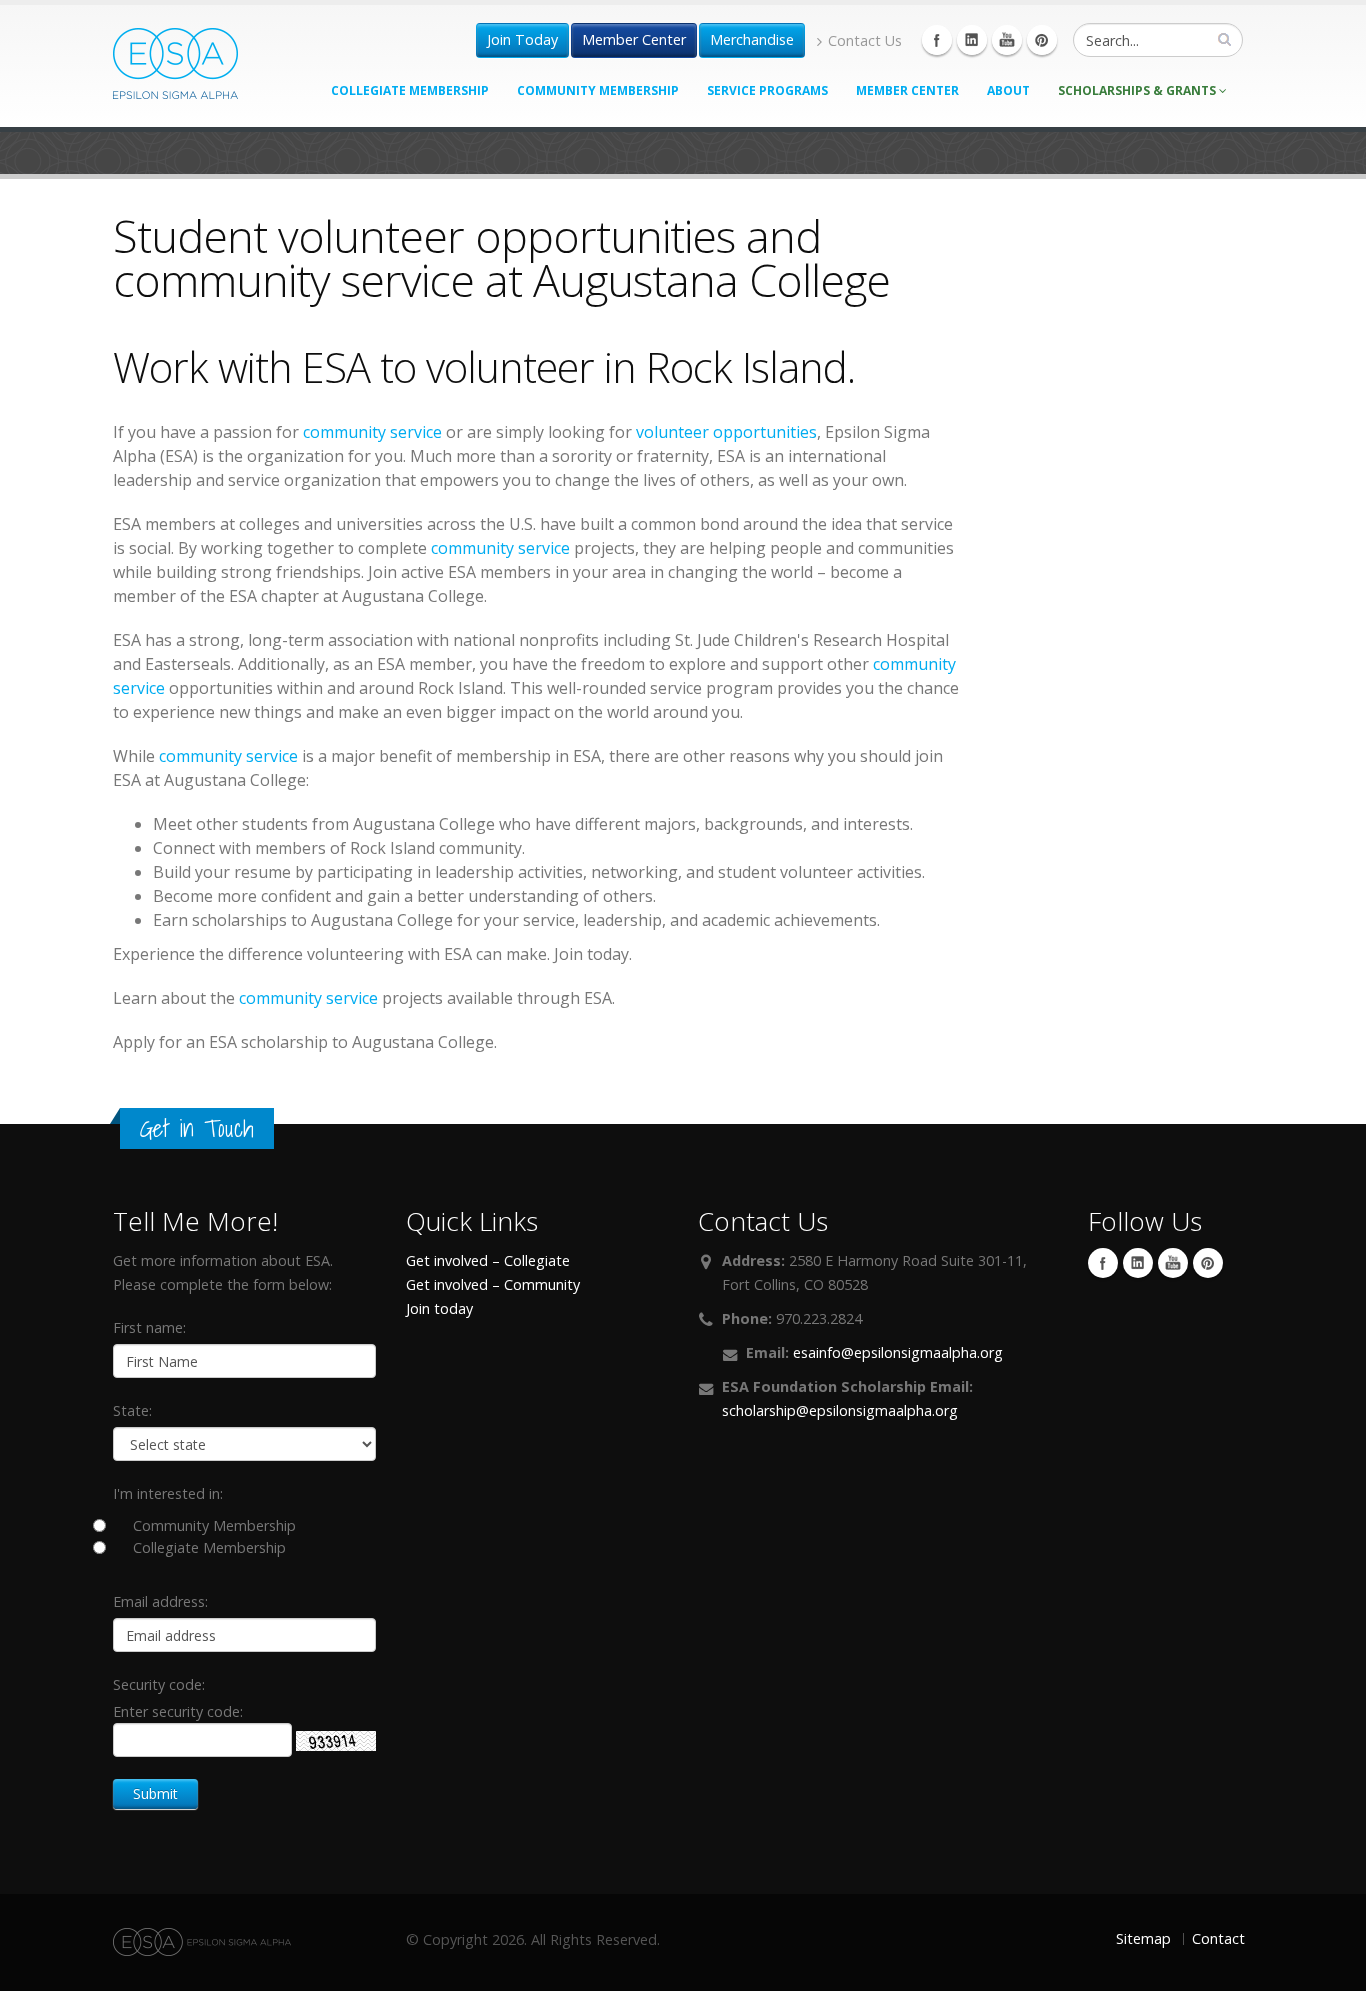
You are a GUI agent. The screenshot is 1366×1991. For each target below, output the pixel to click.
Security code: (159, 1684)
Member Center (634, 39)
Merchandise (752, 39)
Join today (439, 1308)
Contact (1218, 1938)
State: (132, 1410)
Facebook (937, 40)
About (1008, 90)
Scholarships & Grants (1138, 90)
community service (372, 432)
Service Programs (767, 90)
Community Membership (598, 90)
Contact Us (865, 40)
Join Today (522, 39)
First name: (149, 1327)
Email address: (160, 1601)
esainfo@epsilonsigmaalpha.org (898, 1352)
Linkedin (972, 40)
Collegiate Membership (410, 90)
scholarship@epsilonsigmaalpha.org (840, 1410)
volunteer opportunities (726, 432)
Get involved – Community (493, 1284)
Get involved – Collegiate (488, 1260)
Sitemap (1143, 1938)
